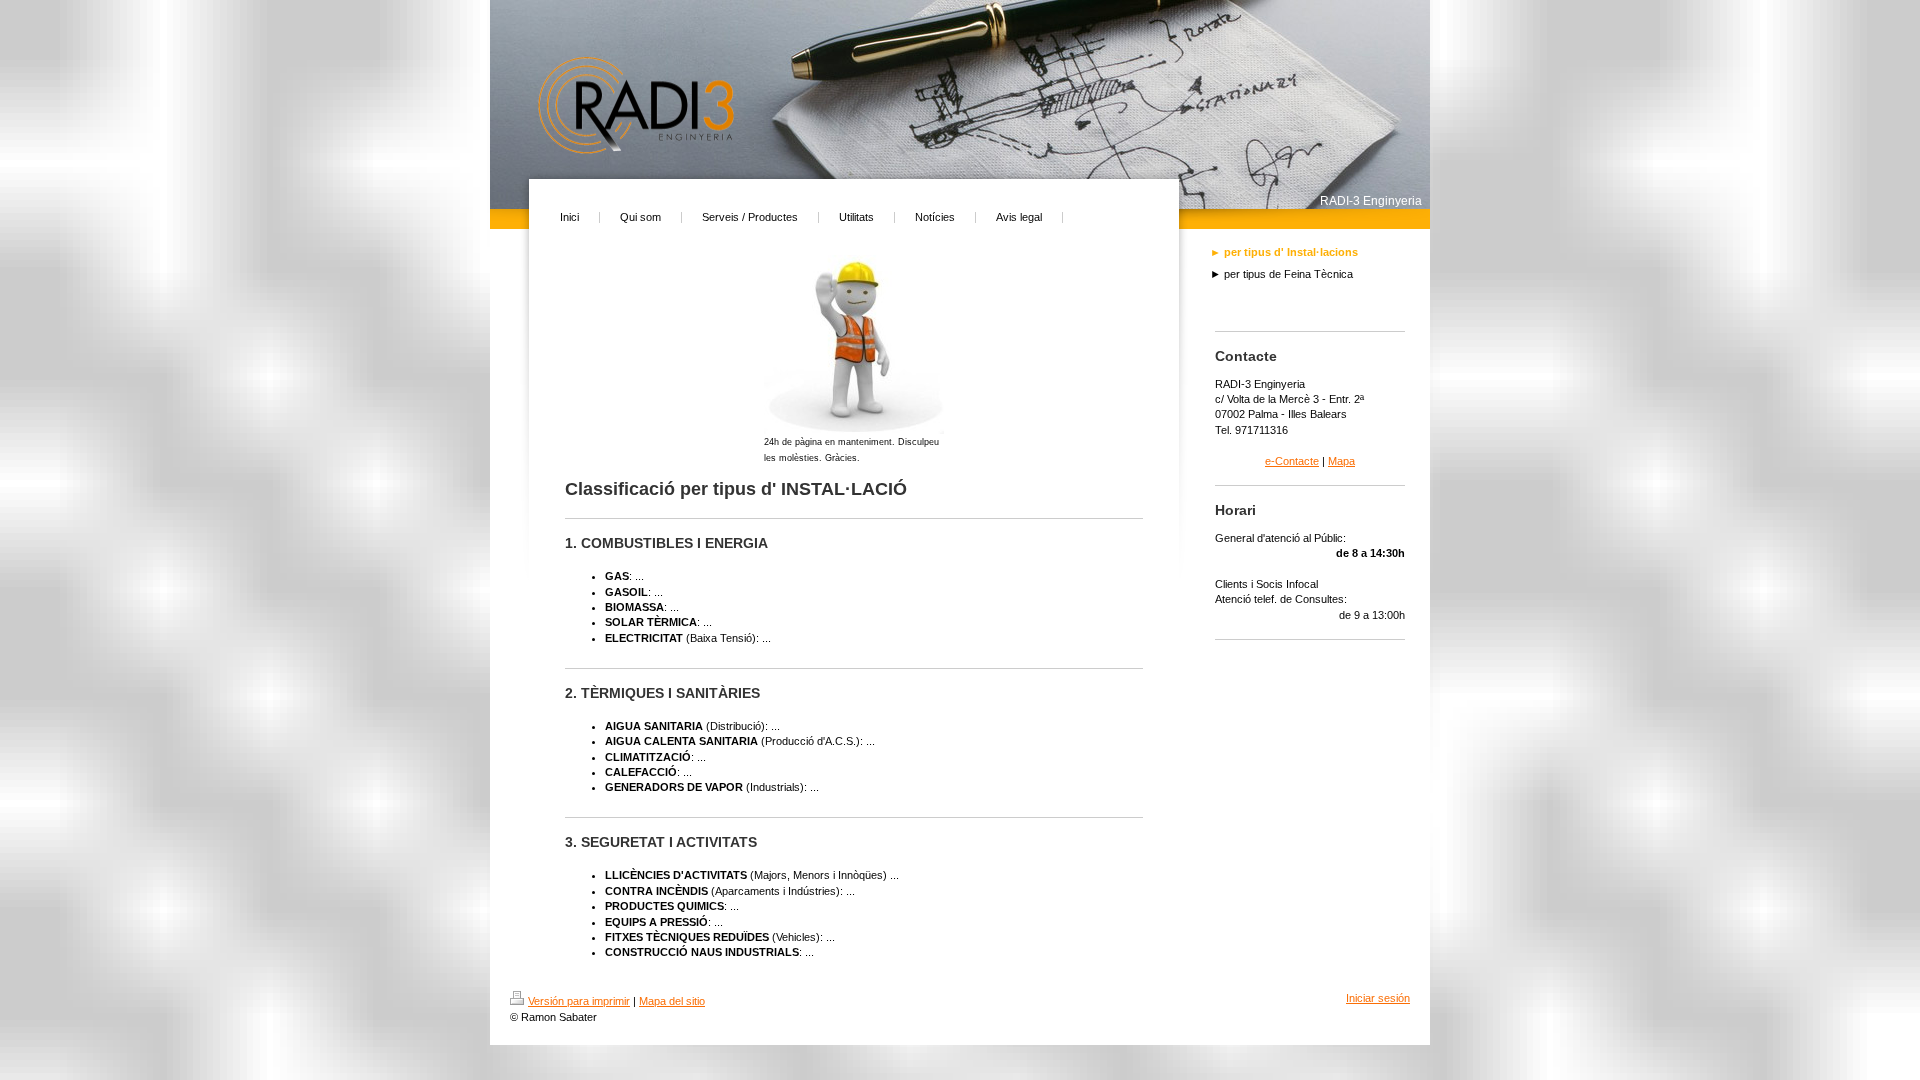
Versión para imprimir (579, 1001)
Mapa (1341, 461)
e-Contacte (1292, 461)
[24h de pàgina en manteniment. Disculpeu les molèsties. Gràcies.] (854, 344)
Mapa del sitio (672, 1001)
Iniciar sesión (1378, 998)
